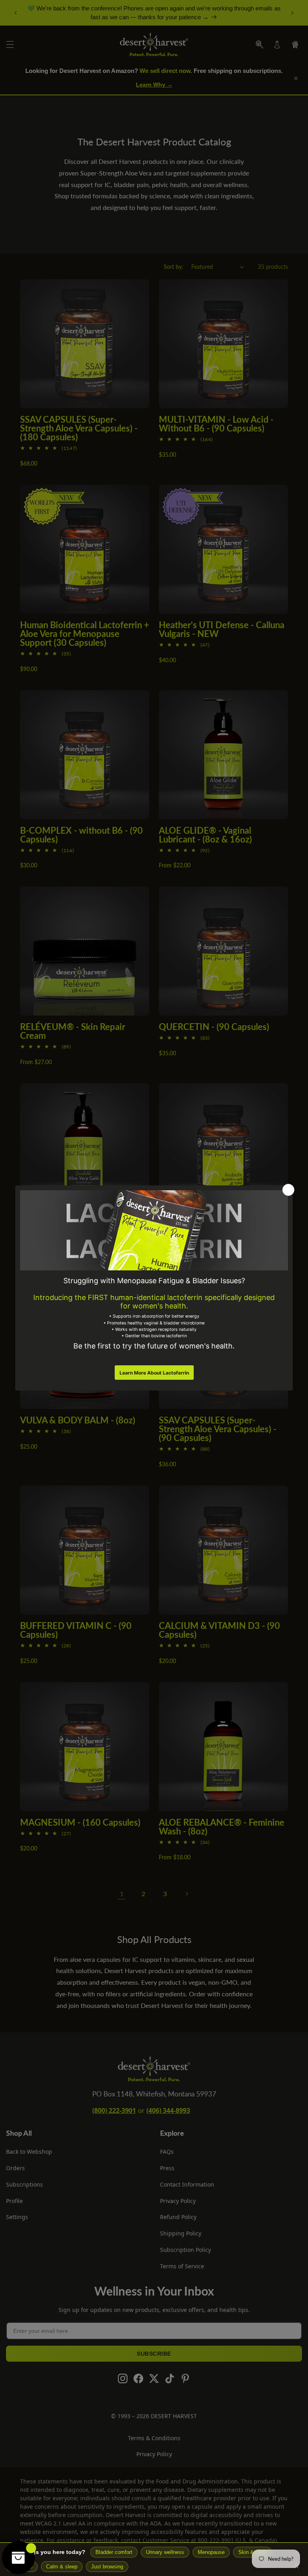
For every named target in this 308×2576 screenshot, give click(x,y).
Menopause (211, 2552)
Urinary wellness (165, 2552)
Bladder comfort (114, 2552)
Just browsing (107, 2567)
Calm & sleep (62, 2567)
